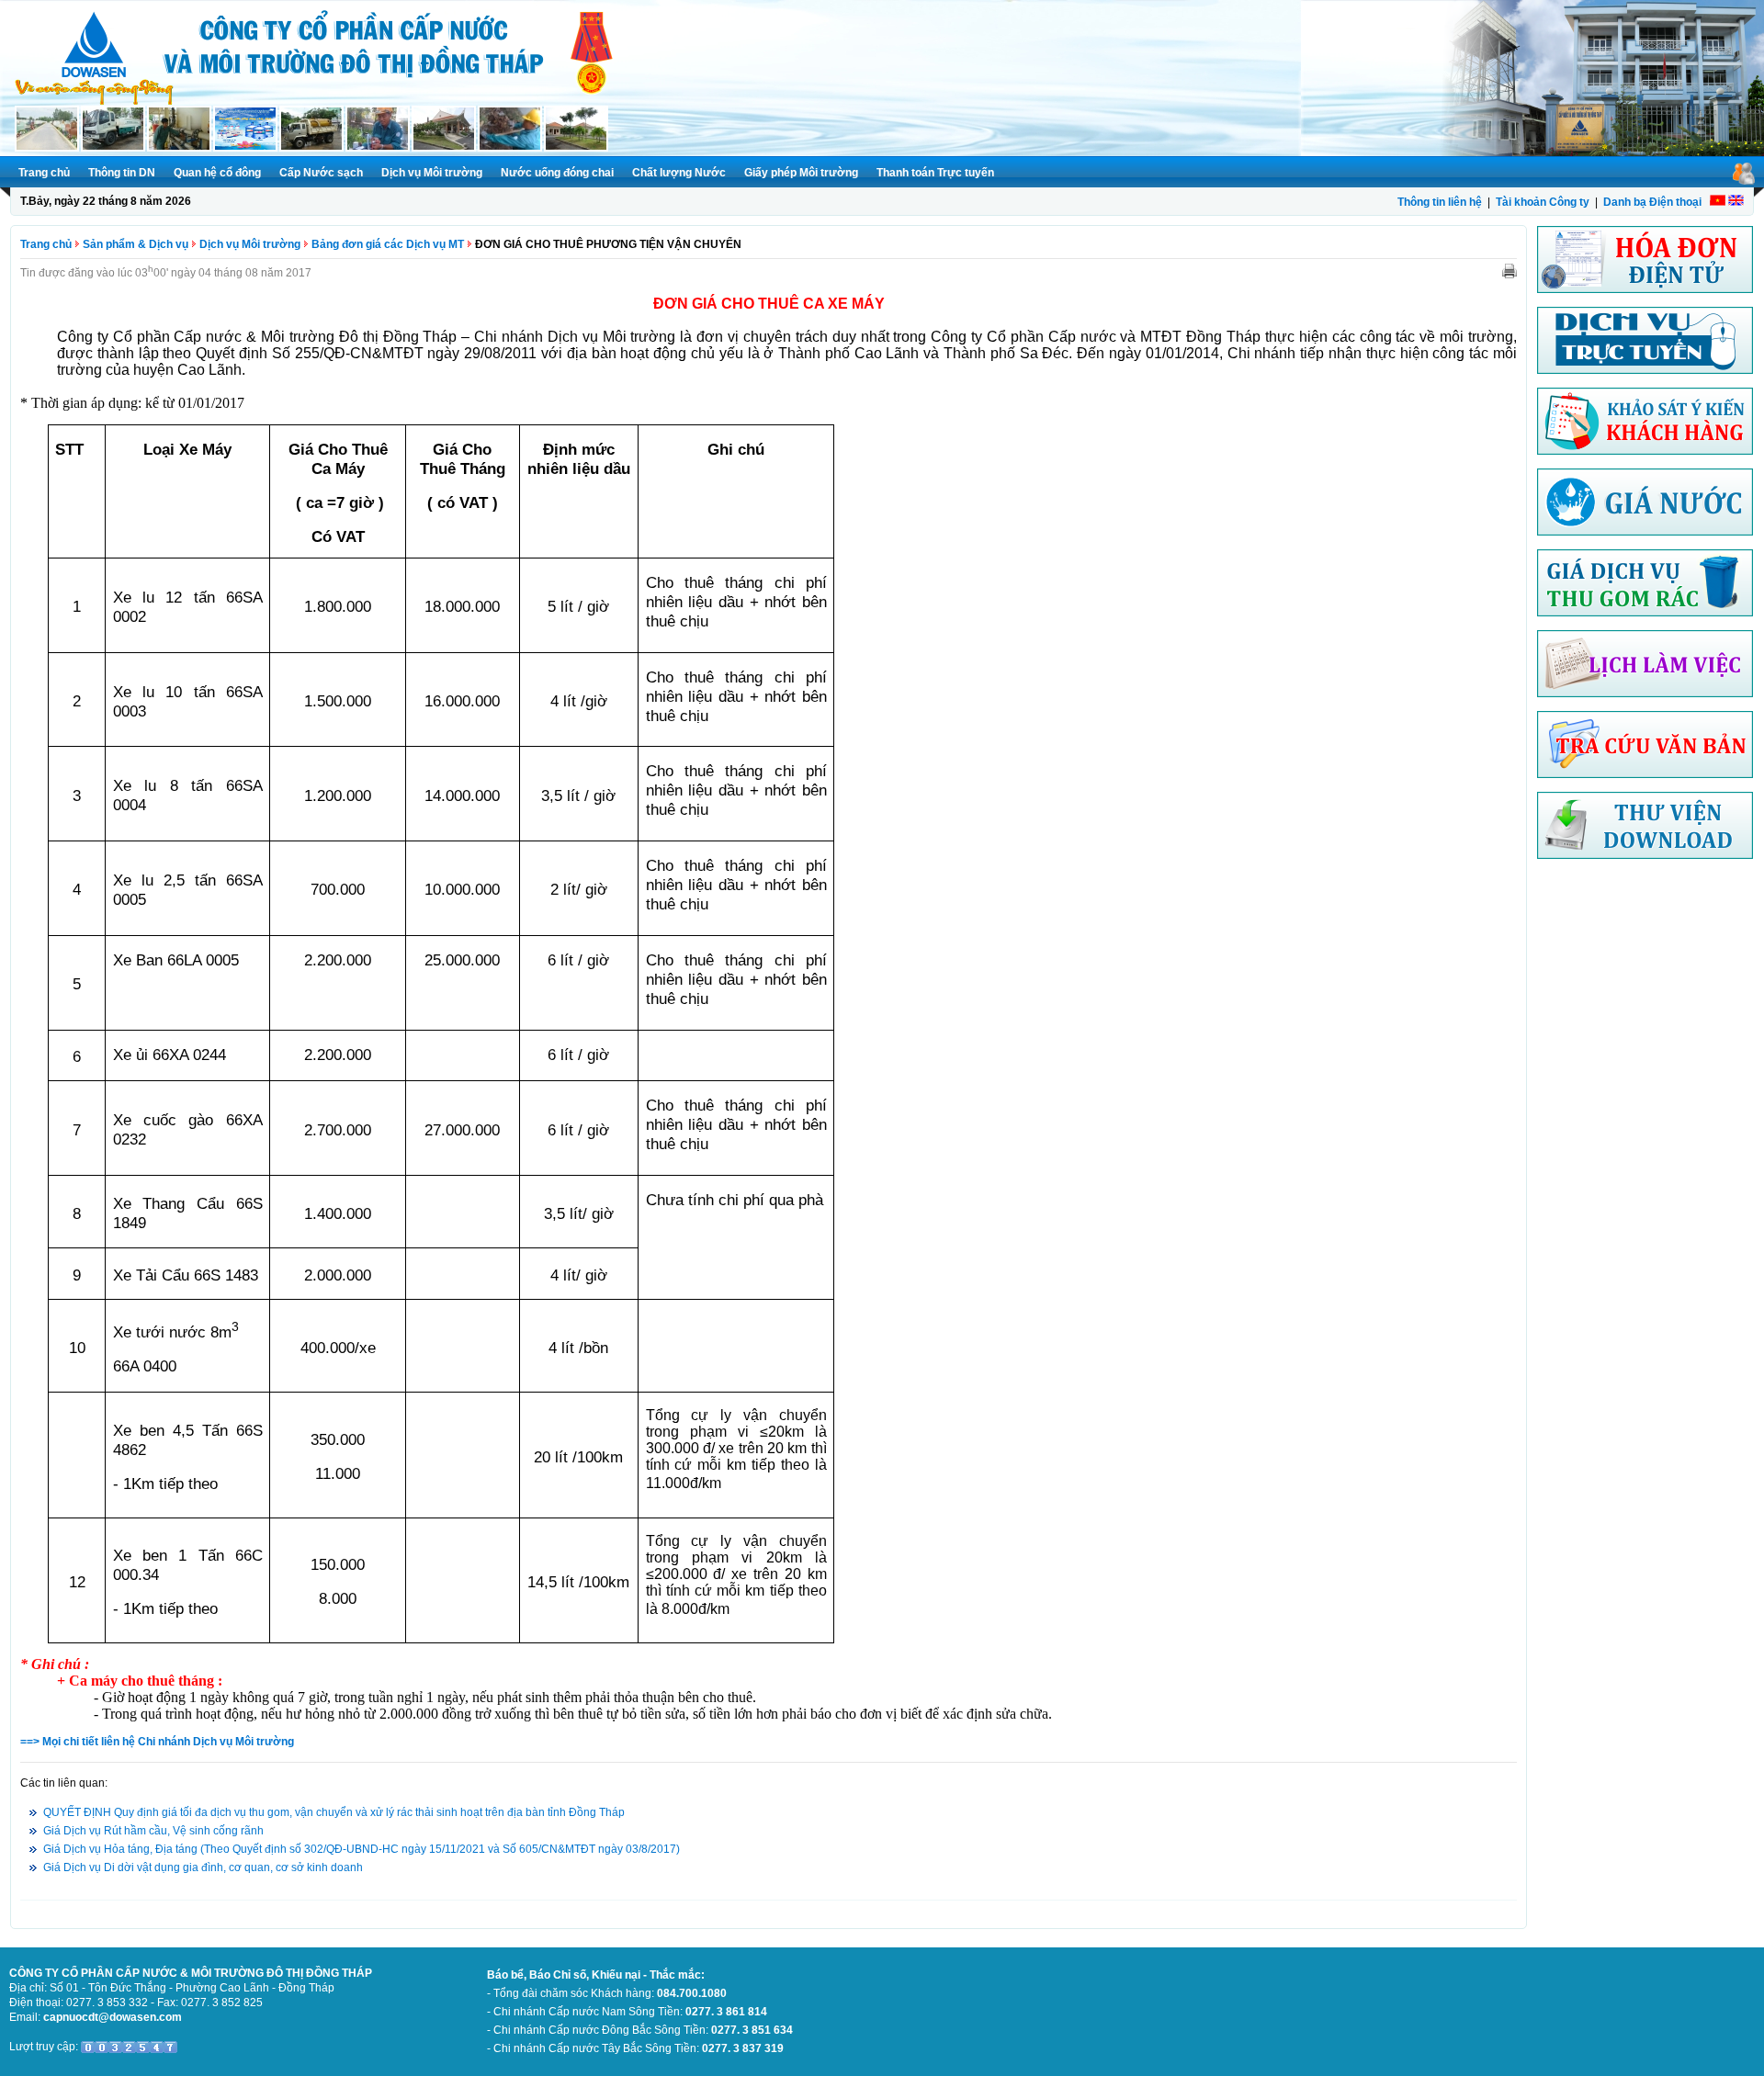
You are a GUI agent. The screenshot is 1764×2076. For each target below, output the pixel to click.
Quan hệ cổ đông (217, 173)
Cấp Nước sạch (321, 173)
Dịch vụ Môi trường (432, 173)
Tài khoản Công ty (1543, 202)
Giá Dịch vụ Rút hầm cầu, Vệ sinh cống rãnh (153, 1831)
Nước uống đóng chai (557, 173)
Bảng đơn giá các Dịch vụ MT (388, 244)
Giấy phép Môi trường (801, 173)
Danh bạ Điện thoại (1652, 202)
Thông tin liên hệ (1440, 202)
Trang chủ (44, 173)
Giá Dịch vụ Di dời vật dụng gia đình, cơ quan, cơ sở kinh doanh (203, 1867)
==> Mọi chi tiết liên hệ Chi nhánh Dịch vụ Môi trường (157, 1742)
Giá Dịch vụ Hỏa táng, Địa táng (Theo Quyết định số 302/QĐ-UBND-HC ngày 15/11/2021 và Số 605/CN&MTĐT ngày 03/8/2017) (362, 1849)
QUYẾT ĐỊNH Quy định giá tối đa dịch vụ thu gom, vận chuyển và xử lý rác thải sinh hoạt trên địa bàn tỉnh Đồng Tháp (334, 1812)
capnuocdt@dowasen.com (113, 2017)
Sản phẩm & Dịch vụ (136, 244)
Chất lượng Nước (679, 173)
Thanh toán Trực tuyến (935, 173)
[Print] (1510, 270)
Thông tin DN (122, 173)
